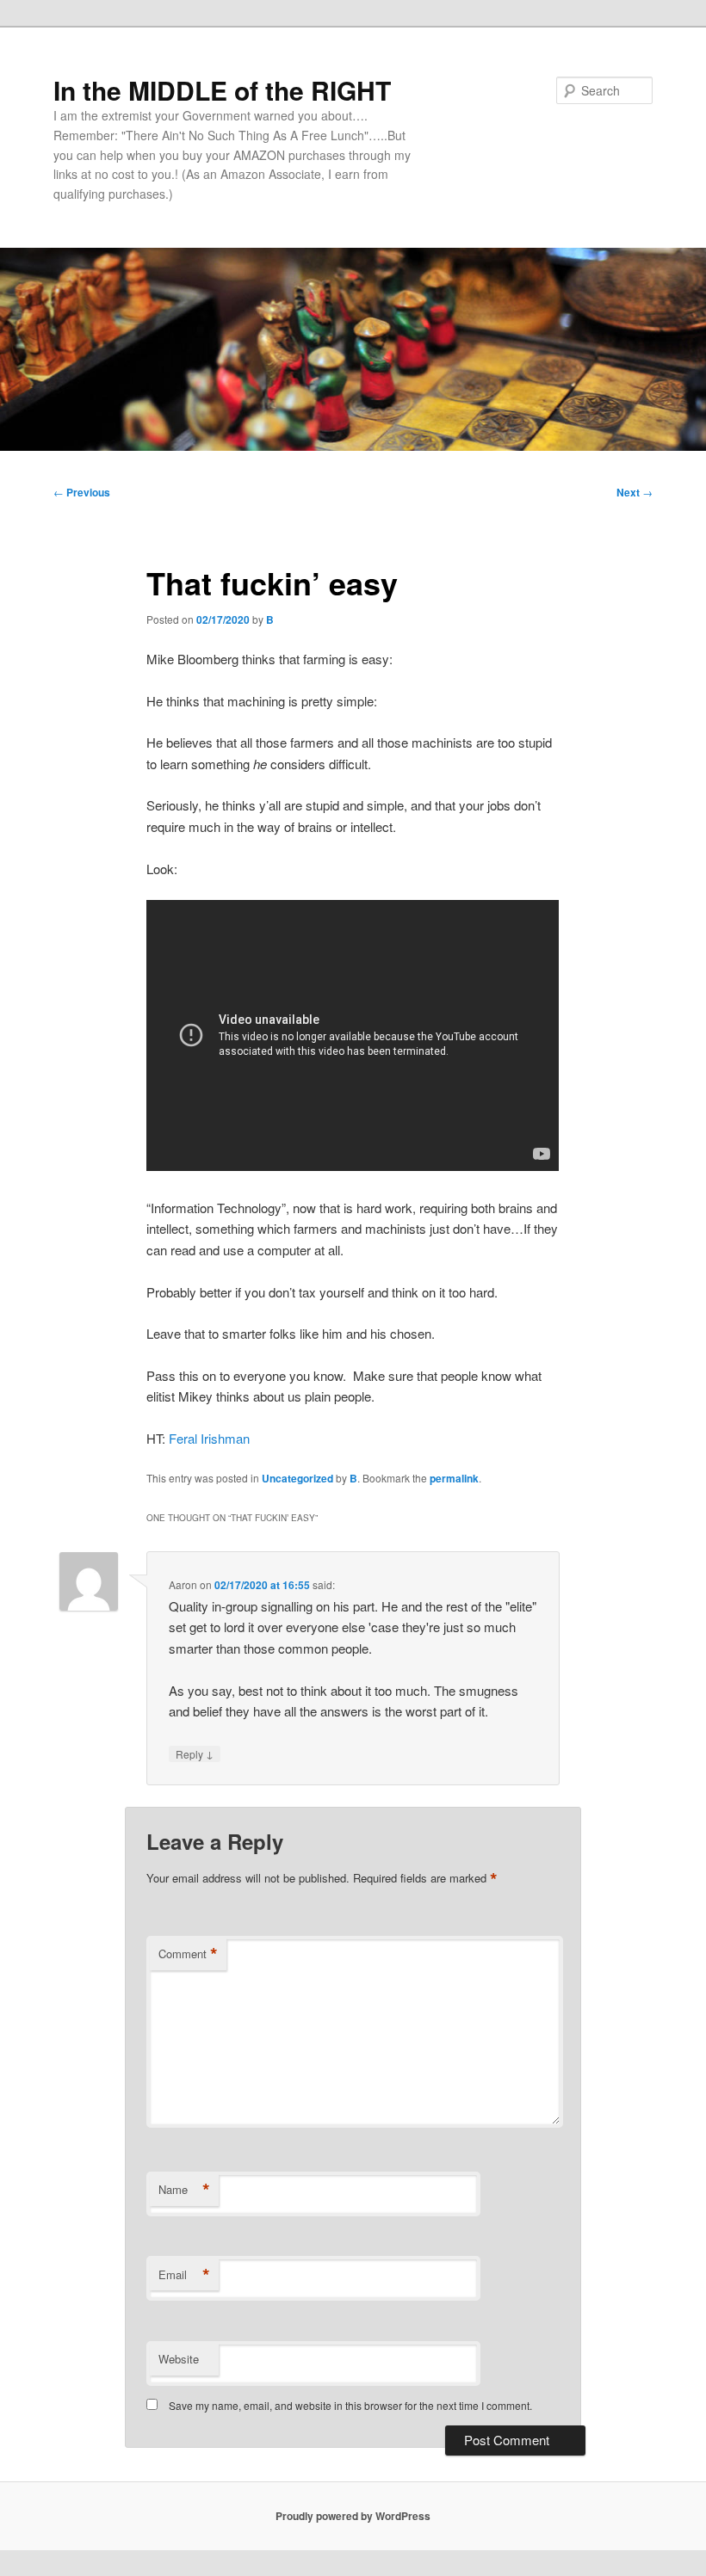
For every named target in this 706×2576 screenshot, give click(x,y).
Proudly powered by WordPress (353, 2516)
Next (635, 492)
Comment (188, 1954)
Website (179, 2359)
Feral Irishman (209, 1438)
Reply (195, 1753)
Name (184, 2190)
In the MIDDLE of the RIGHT (222, 90)
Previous (82, 492)
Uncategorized (297, 1478)
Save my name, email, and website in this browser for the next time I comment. (350, 2405)
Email (184, 2275)
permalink (454, 1478)
